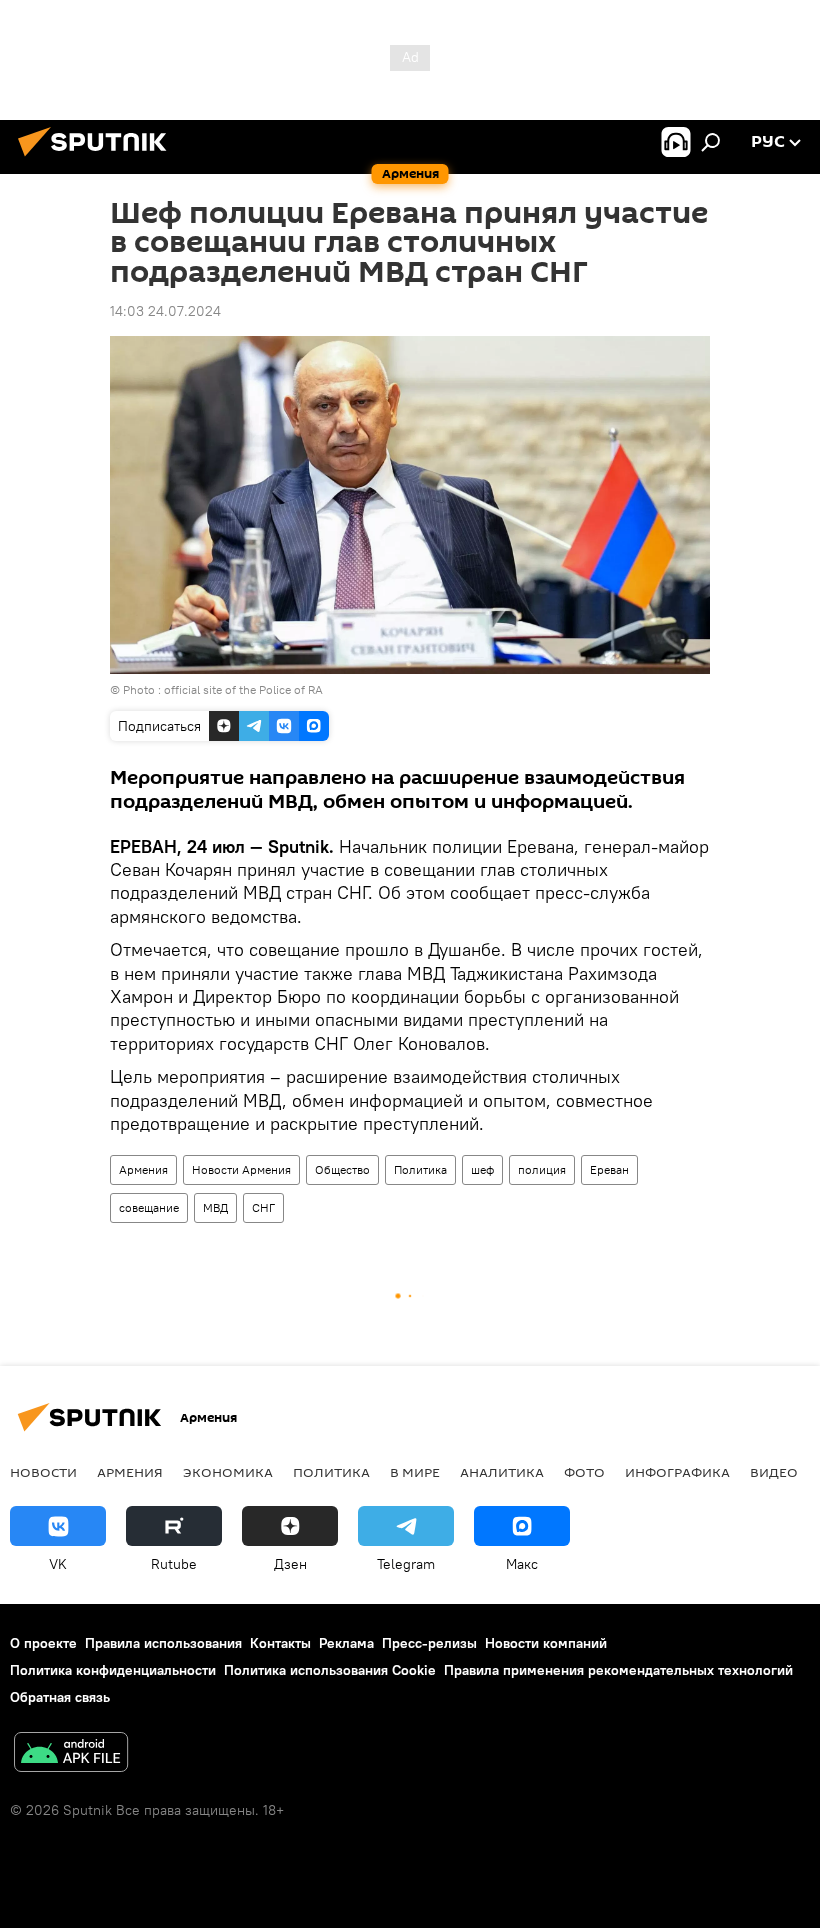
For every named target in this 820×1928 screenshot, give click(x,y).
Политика (420, 1169)
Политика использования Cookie (330, 1670)
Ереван (609, 1169)
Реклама (346, 1643)
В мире (415, 1472)
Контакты (280, 1643)
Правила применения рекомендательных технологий (618, 1670)
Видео (774, 1472)
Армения (143, 1169)
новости (43, 1472)
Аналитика (502, 1472)
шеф (482, 1169)
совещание (149, 1207)
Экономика (228, 1472)
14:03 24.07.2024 (165, 311)
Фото (584, 1472)
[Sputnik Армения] (98, 159)
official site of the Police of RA (243, 689)
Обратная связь (60, 1697)
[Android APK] (71, 1754)
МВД (215, 1207)
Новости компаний (546, 1643)
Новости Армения (241, 1169)
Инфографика (677, 1472)
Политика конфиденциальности (113, 1670)
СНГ (263, 1207)
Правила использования (163, 1643)
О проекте (43, 1643)
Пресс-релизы (429, 1643)
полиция (542, 1169)
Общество (342, 1169)
